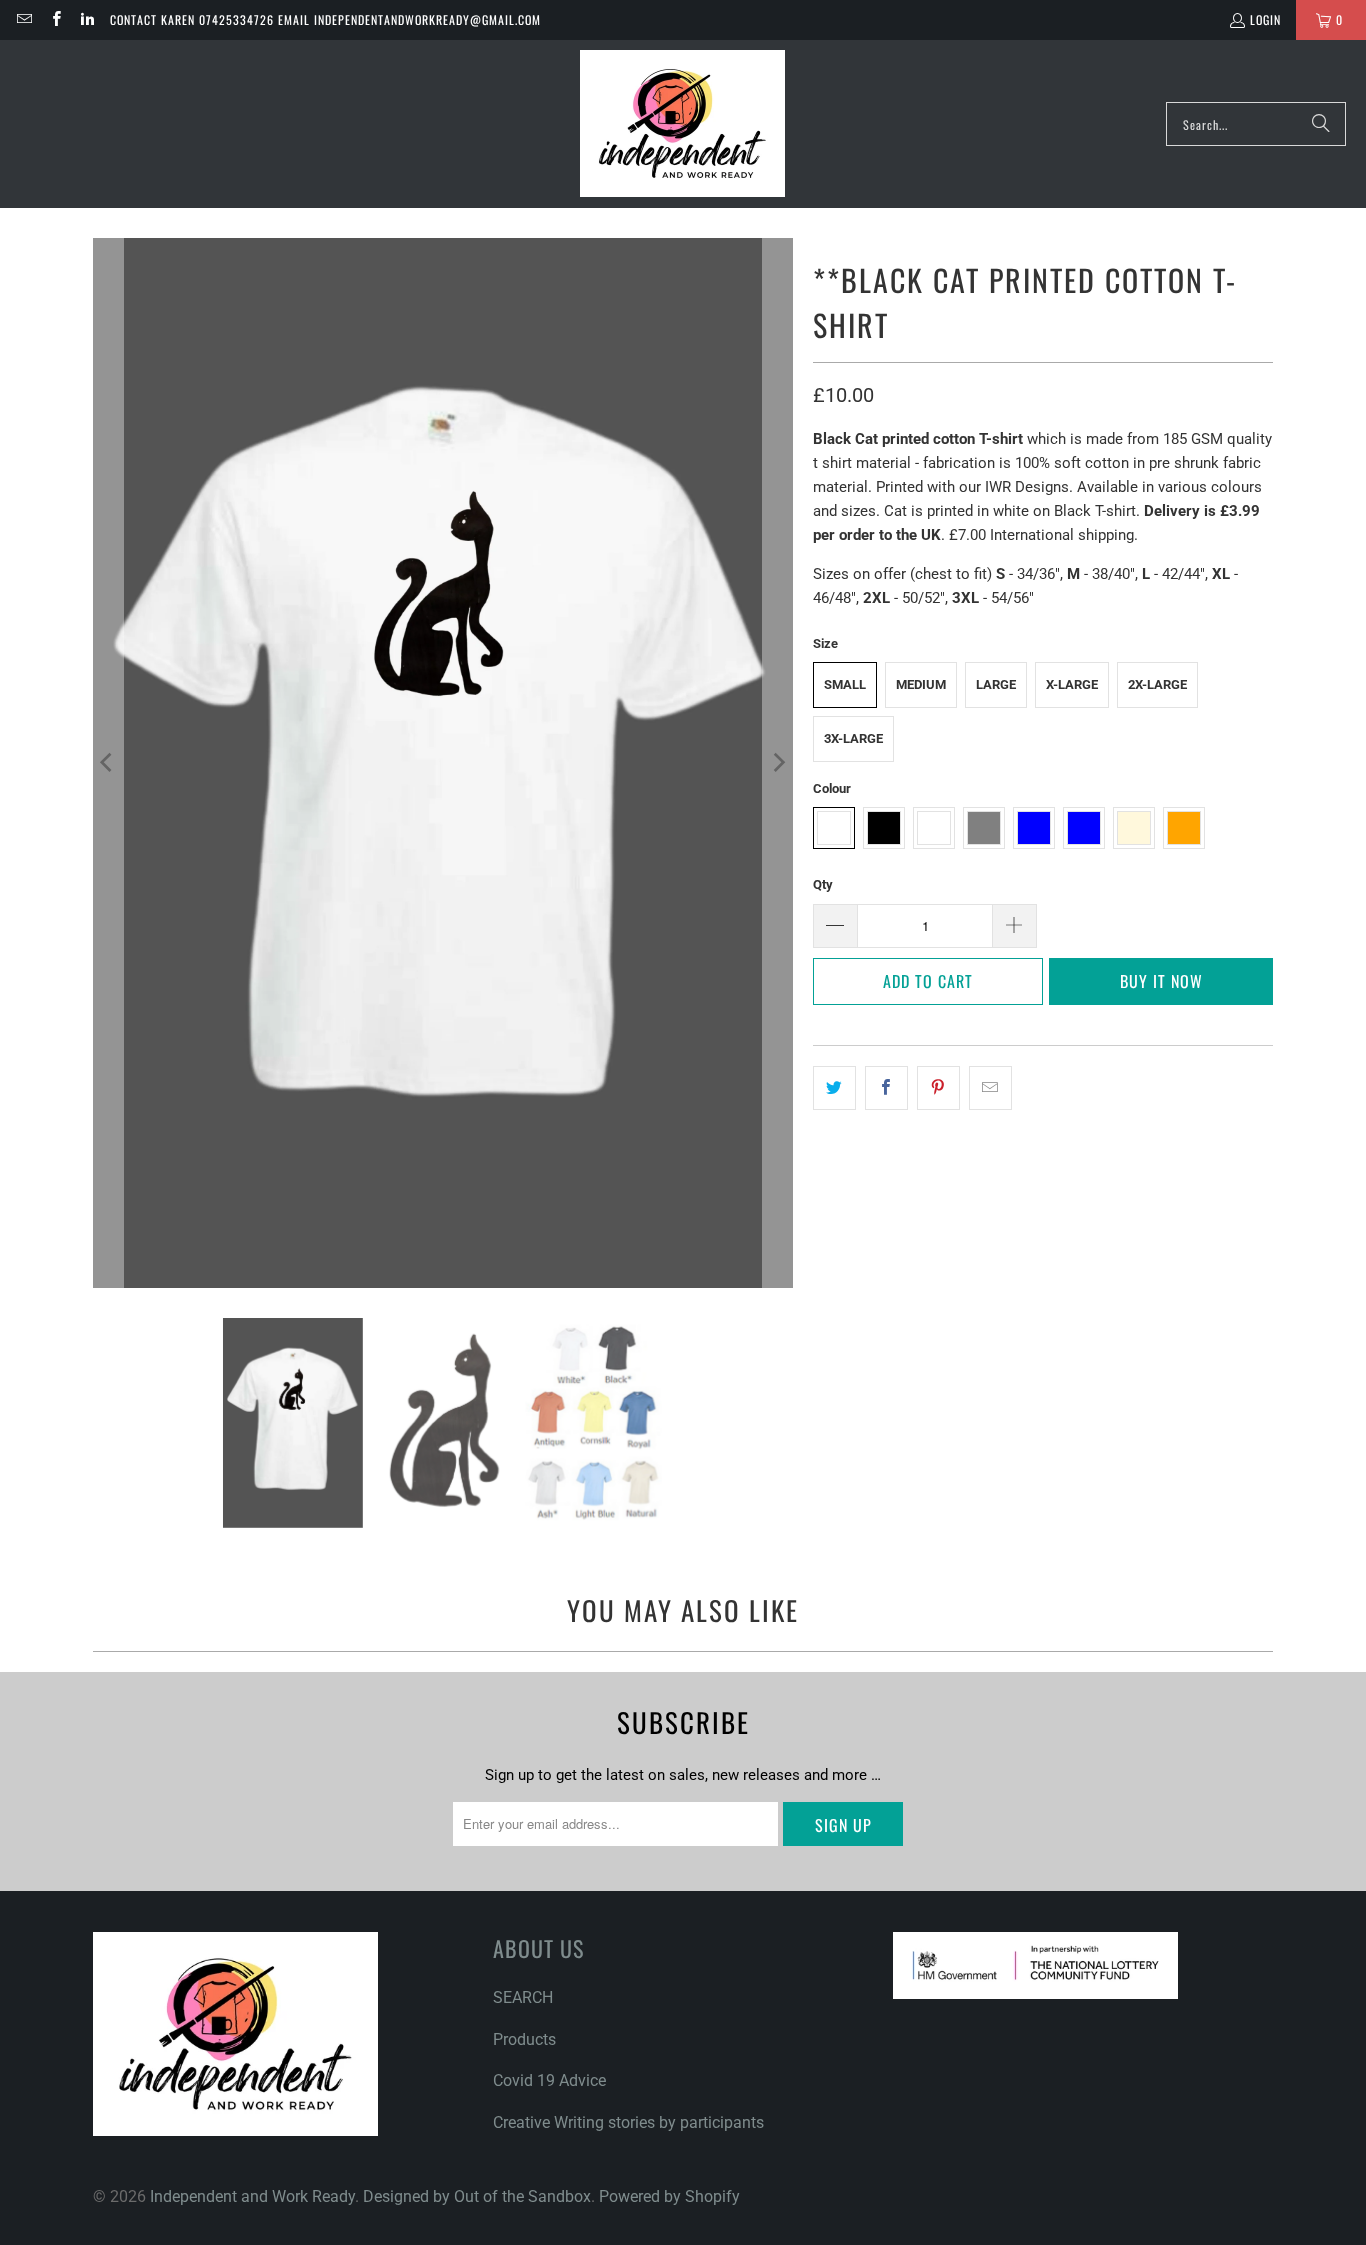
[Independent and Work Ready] (682, 124)
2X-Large (1157, 684)
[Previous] (108, 763)
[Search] (1321, 124)
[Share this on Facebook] (886, 1088)
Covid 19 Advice (549, 2080)
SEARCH (523, 1997)
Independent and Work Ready (252, 2196)
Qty (823, 884)
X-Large (1072, 684)
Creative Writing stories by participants (628, 2122)
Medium (921, 684)
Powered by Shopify (669, 2196)
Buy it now (1161, 981)
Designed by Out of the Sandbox (477, 2196)
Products (524, 2039)
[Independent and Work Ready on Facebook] (54, 19)
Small (845, 684)
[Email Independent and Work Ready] (23, 19)
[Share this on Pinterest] (938, 1088)
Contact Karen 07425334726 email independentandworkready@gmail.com (325, 19)
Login (1265, 19)
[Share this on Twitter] (834, 1088)
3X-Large (853, 738)
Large (996, 684)
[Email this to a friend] (990, 1088)
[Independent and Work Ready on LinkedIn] (86, 19)
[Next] (778, 763)
